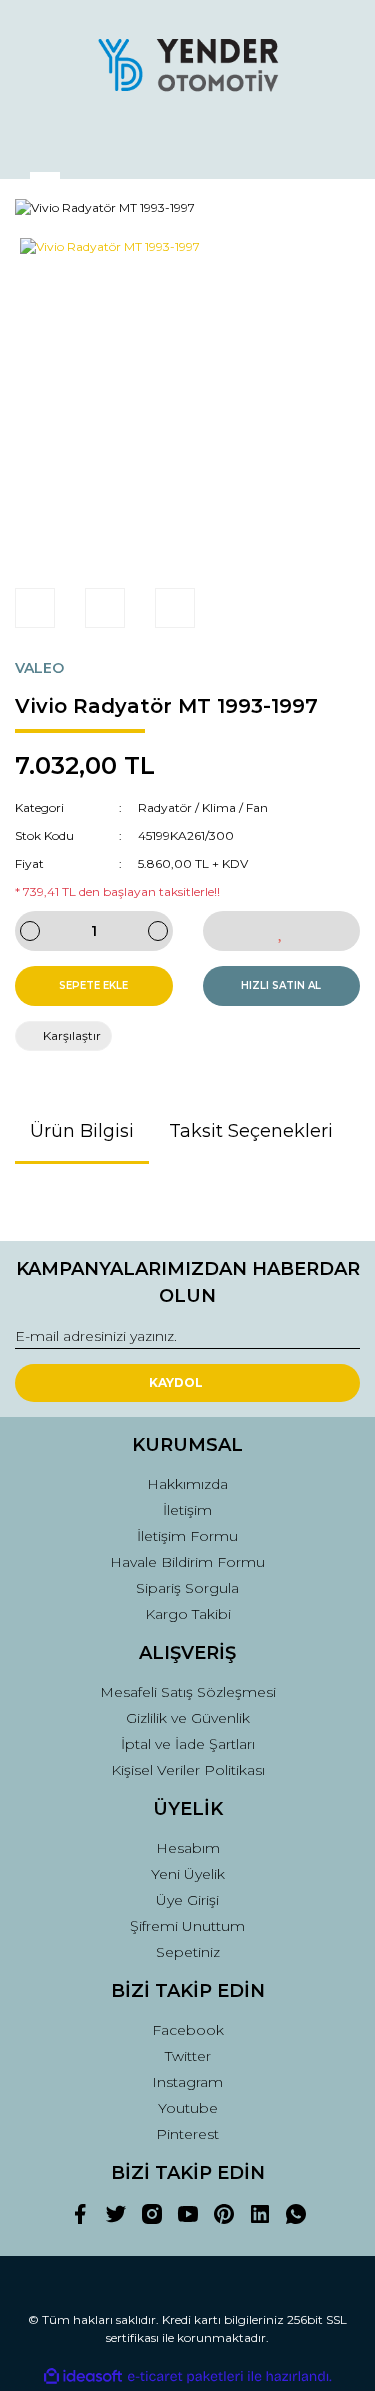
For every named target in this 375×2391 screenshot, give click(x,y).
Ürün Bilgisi (82, 1131)
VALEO (39, 668)
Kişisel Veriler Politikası (188, 1770)
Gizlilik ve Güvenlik (188, 1718)
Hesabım (188, 1848)
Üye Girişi (187, 1900)
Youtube (188, 2108)
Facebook (188, 2030)
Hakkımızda (187, 1484)
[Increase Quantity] (158, 931)
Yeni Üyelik (188, 1874)
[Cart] (336, 144)
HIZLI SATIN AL (281, 985)
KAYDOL (176, 1382)
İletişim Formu (187, 1536)
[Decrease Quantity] (30, 931)
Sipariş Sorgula (187, 1588)
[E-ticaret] (185, 2377)
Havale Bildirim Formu (187, 1562)
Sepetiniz (188, 1952)
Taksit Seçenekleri (251, 1131)
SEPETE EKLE (93, 985)
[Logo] (188, 65)
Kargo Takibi (188, 1614)
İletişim (187, 1510)
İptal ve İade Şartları (188, 1744)
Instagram (187, 2082)
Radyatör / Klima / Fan (203, 807)
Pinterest (187, 2134)
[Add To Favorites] (282, 931)
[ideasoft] (83, 2376)
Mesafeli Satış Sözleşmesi (188, 1692)
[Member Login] (188, 144)
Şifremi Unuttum (187, 1926)
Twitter (188, 2056)
